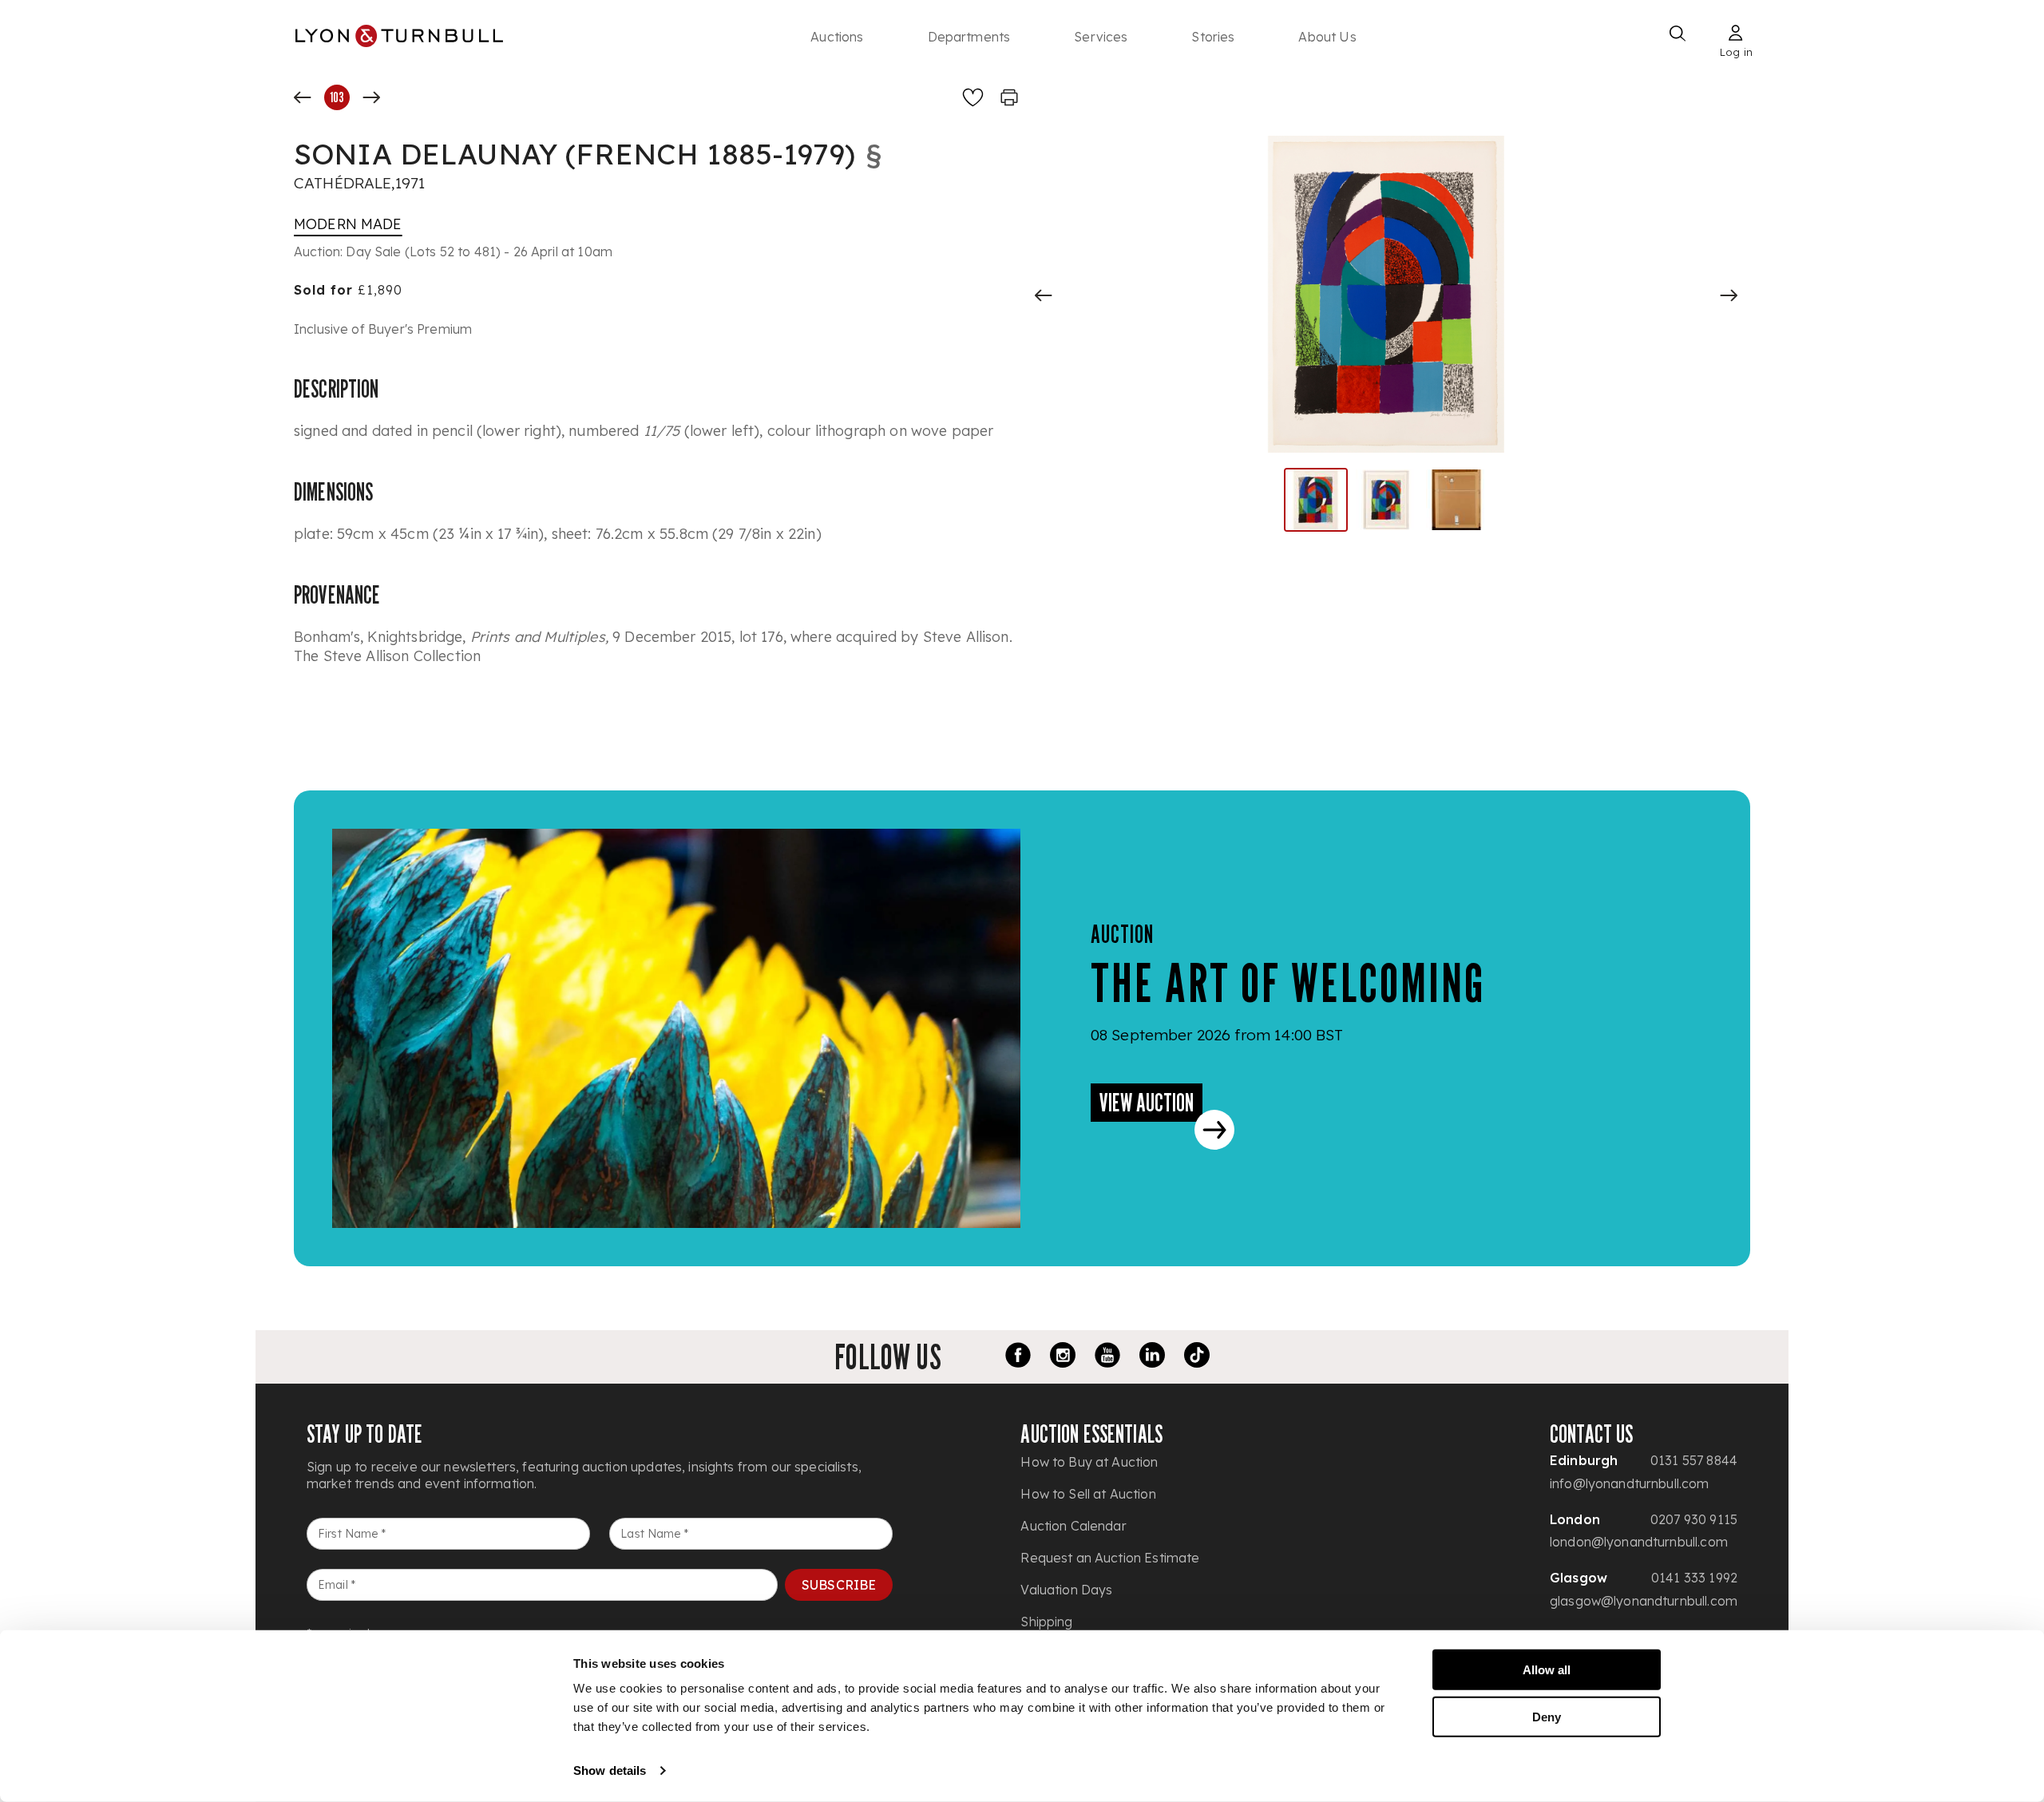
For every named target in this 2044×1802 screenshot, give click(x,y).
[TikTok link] (1197, 1357)
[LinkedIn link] (1152, 1357)
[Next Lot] (371, 97)
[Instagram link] (1063, 1357)
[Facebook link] (1018, 1357)
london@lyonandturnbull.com (1639, 1542)
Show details (610, 1770)
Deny (1547, 1716)
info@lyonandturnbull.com (1630, 1483)
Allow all (1547, 1670)
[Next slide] (1729, 295)
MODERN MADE (348, 224)
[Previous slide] (1044, 295)
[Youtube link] (1107, 1357)
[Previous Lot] (303, 97)
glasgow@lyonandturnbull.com (1644, 1601)
